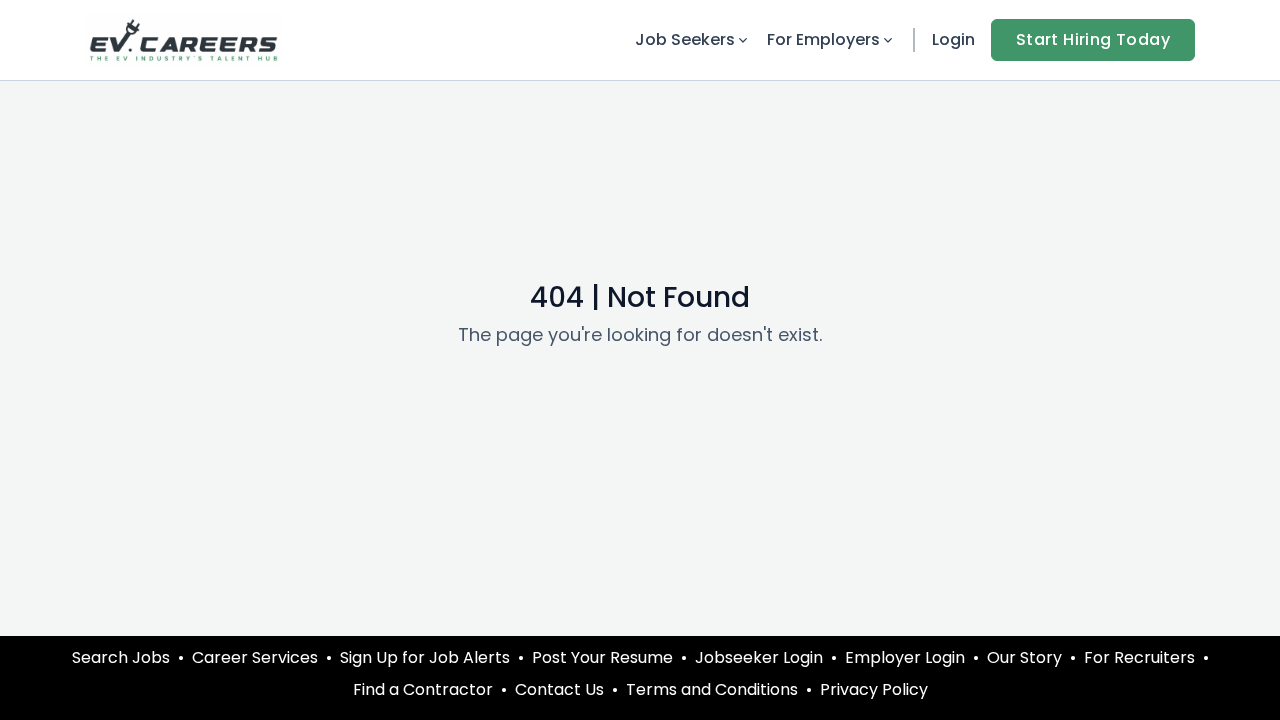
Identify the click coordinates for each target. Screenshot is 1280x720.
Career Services (255, 657)
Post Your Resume (602, 657)
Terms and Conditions (712, 689)
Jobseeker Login (759, 657)
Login (953, 39)
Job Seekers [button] (685, 39)
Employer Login (905, 657)
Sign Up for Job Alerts (425, 657)
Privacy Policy (874, 689)
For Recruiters (1139, 657)
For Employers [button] (823, 39)
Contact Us (559, 689)
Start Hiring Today (1093, 39)
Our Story (1024, 657)
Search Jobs (121, 657)
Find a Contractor (423, 689)
